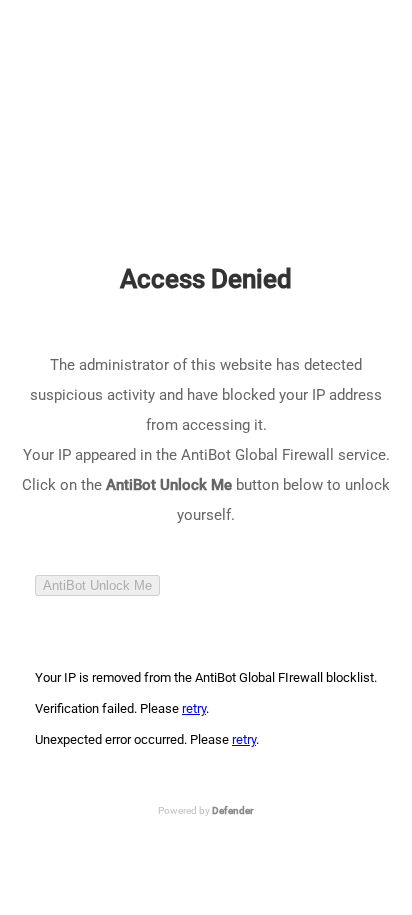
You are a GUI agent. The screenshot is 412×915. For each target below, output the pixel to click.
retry (194, 708)
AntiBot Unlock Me (97, 585)
